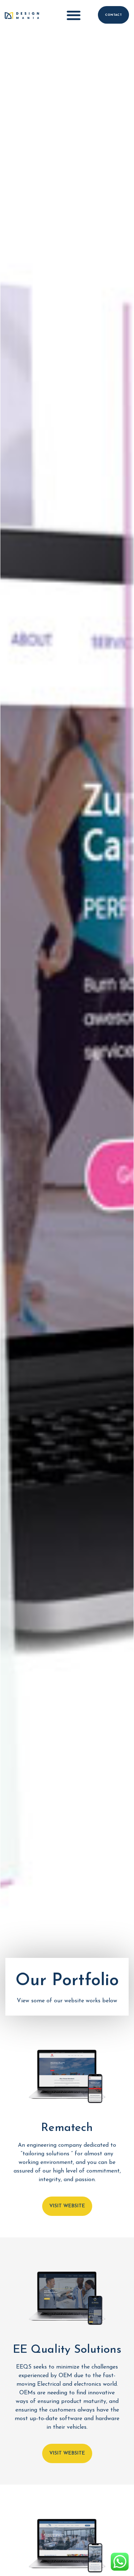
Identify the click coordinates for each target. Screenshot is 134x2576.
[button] (74, 15)
